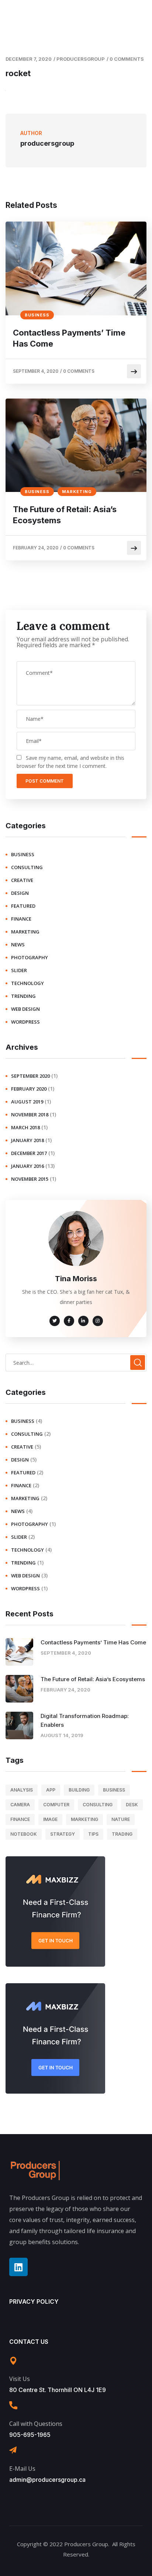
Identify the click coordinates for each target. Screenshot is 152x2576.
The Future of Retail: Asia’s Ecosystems (65, 515)
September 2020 (30, 1076)
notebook (24, 1834)
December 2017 (29, 1153)
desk (132, 1805)
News (18, 945)
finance (21, 919)
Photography (30, 957)
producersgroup (81, 59)
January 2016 (27, 1166)
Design (20, 893)
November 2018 (30, 1115)
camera (20, 1805)
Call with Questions (36, 2424)
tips (93, 1834)
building (79, 1790)
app (51, 1790)
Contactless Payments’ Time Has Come (69, 338)
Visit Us (20, 2379)
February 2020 (29, 1089)
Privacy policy (34, 2302)
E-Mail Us (22, 2469)
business (37, 315)
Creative (22, 880)
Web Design (25, 1009)
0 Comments (127, 59)
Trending (23, 996)
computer (56, 1805)
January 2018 (27, 1140)
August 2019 (27, 1102)
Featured (23, 906)
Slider (19, 970)
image (50, 1819)
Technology (27, 983)
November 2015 (30, 1179)
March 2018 (25, 1127)
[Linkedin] (18, 2267)
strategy (63, 1834)
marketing (77, 492)
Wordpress (25, 1022)
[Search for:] (76, 1363)
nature (121, 1819)
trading (122, 1834)
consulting (27, 867)
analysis (22, 1790)
